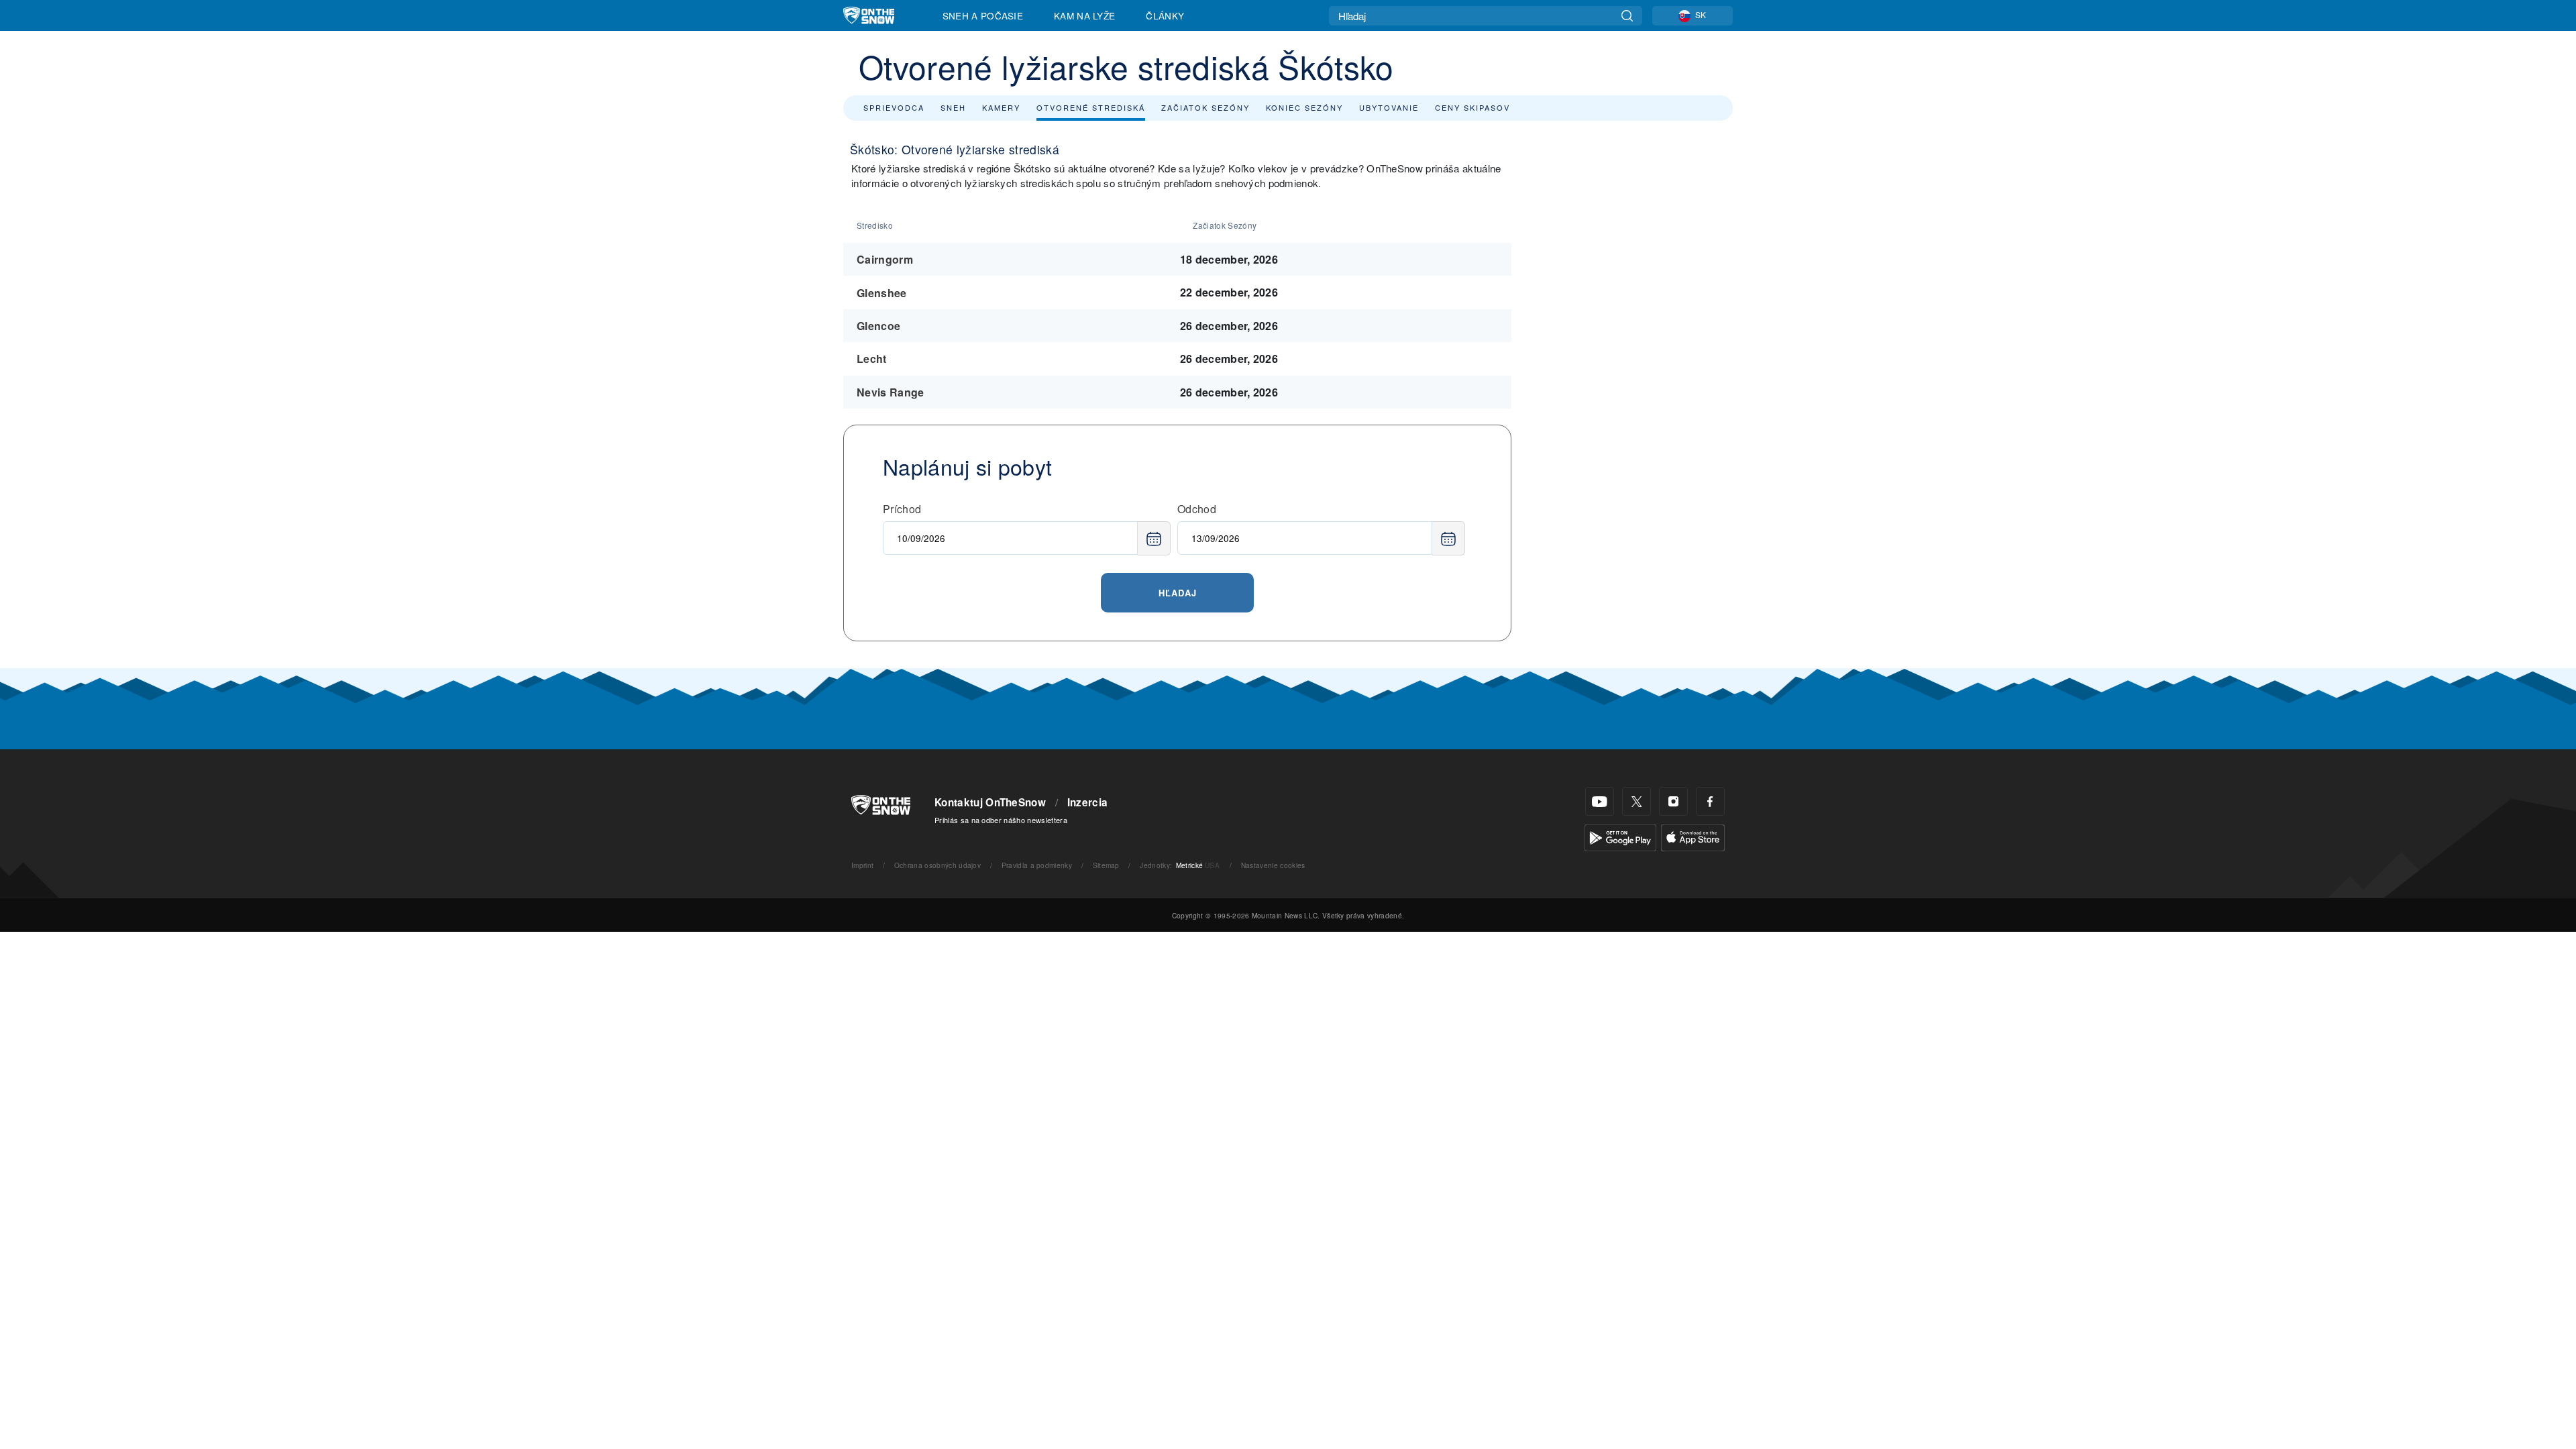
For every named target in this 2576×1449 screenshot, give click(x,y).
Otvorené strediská (1091, 107)
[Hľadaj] (1627, 16)
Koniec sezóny (1304, 107)
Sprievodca (894, 107)
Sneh (953, 107)
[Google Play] (1620, 836)
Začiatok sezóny (1205, 107)
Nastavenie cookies (1273, 865)
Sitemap (1106, 865)
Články (1165, 15)
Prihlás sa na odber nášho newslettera (1001, 820)
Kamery (1001, 107)
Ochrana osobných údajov (937, 865)
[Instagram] (1673, 801)
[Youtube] (1600, 801)
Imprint (862, 865)
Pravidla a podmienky (1037, 865)
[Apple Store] (1693, 836)
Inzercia (1088, 802)
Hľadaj (1178, 593)
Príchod (902, 509)
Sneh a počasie (983, 15)
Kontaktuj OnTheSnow (990, 802)
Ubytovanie (1389, 107)
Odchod (1197, 509)
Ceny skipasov (1472, 107)
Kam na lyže (1085, 15)
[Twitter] (1636, 801)
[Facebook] (1710, 801)
